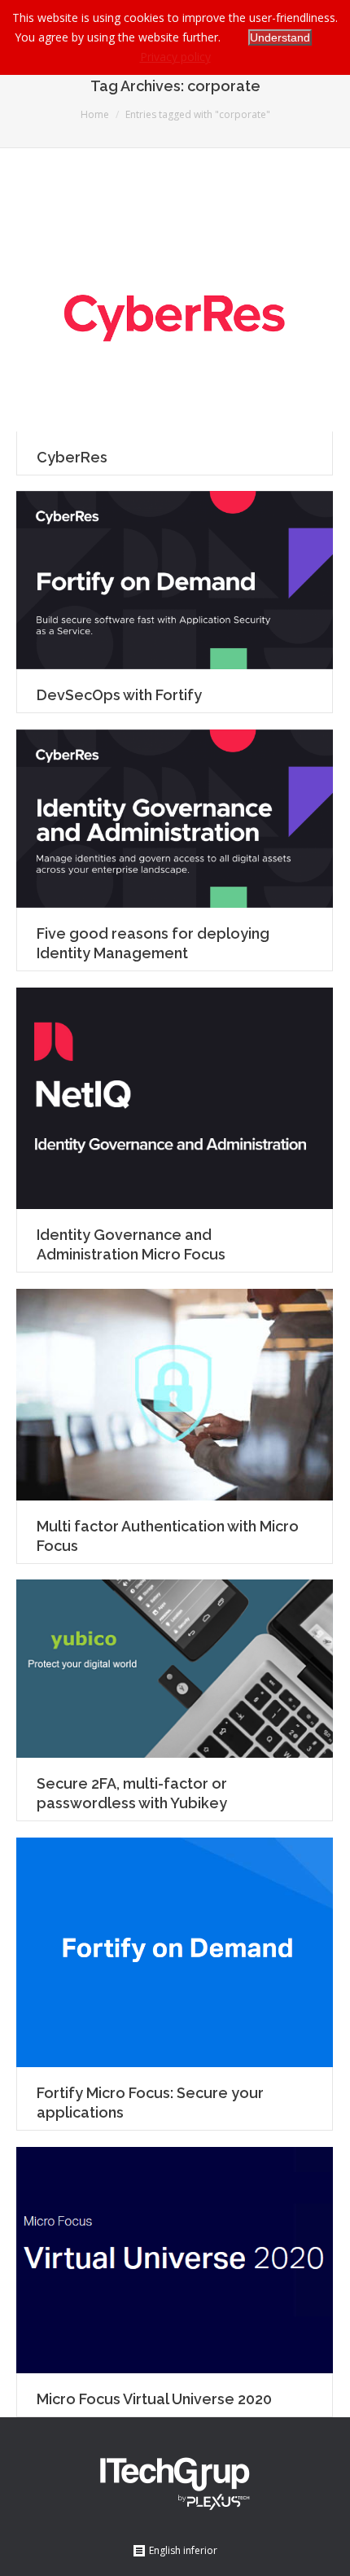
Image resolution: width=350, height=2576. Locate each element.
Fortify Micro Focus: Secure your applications (150, 2103)
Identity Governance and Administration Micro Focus (131, 1244)
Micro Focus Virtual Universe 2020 (154, 2399)
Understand (280, 37)
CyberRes (72, 457)
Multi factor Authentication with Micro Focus (168, 1536)
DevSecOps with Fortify (119, 695)
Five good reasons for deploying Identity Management (153, 943)
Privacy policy (175, 57)
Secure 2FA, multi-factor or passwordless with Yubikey (132, 1793)
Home (95, 114)
